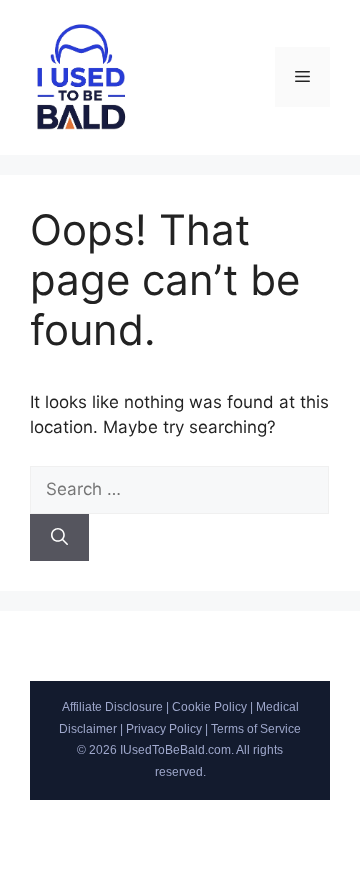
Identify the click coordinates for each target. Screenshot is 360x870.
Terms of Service (256, 729)
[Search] (59, 538)
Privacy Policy (164, 729)
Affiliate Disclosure (112, 707)
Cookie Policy (209, 707)
